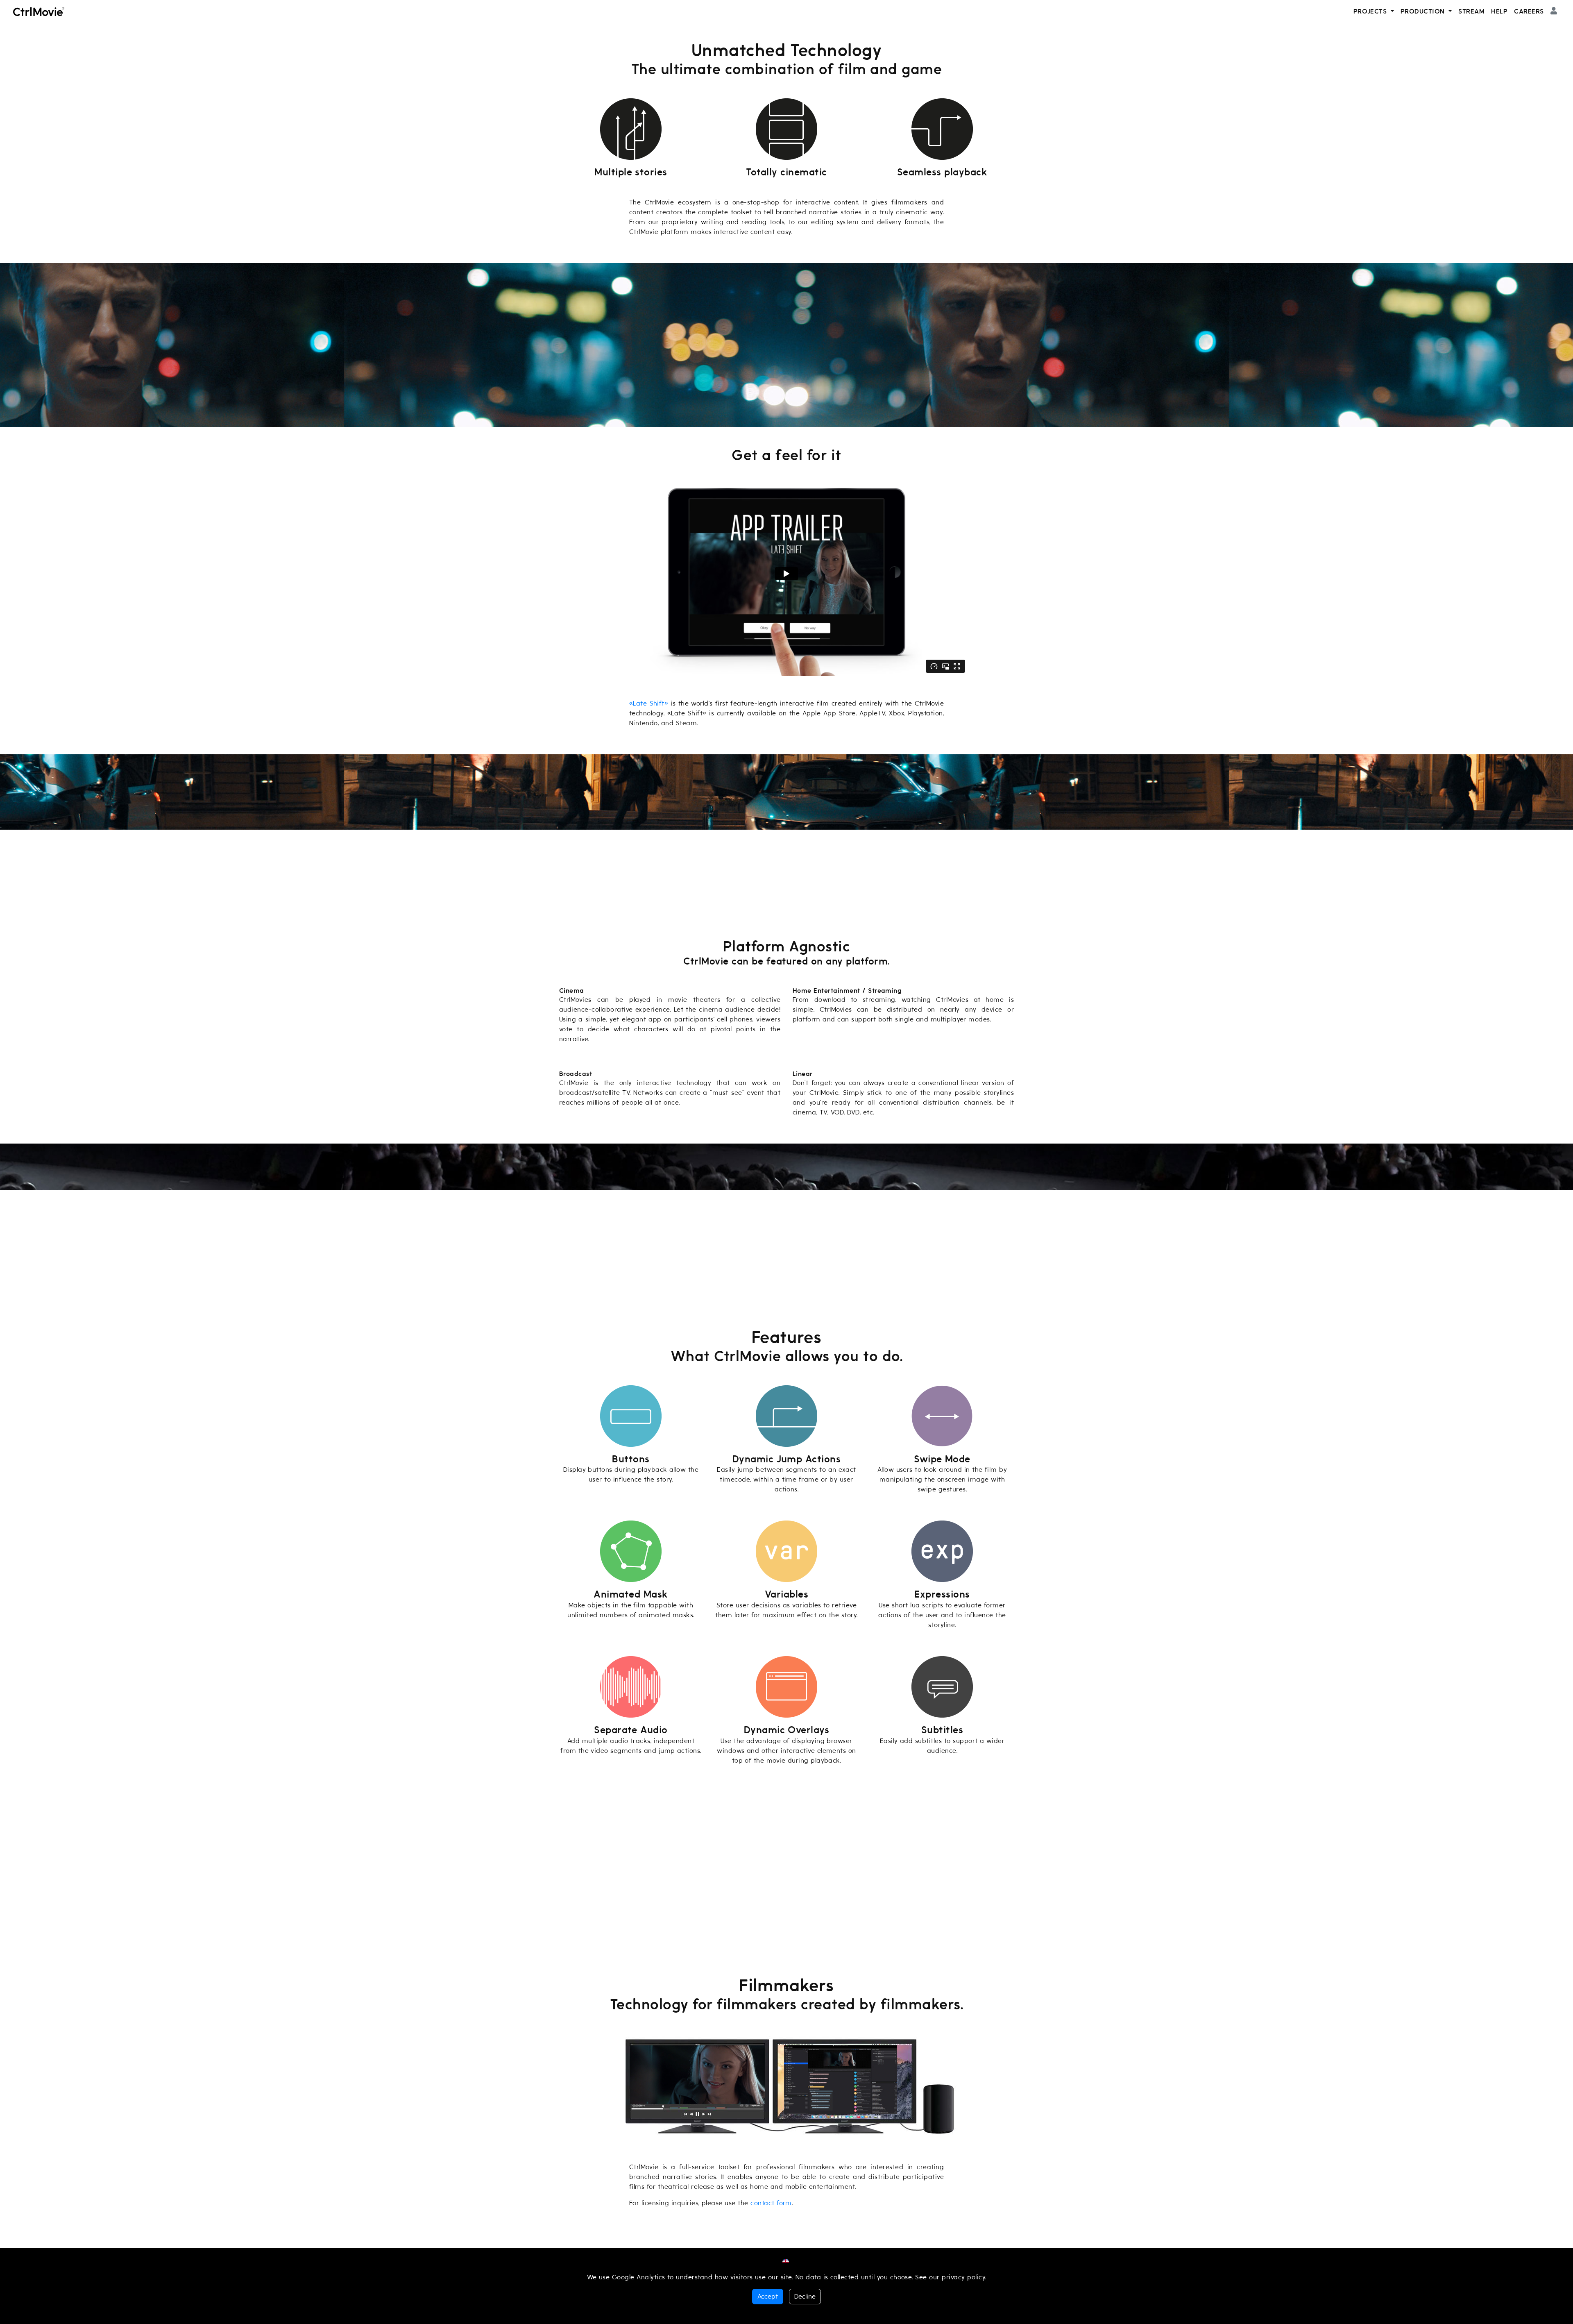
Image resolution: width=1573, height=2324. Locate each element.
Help (1499, 11)
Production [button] (1424, 11)
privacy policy (963, 2277)
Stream (1471, 11)
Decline (805, 2297)
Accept (768, 2297)
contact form (771, 2203)
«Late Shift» (649, 704)
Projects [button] (1371, 11)
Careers (1529, 11)
